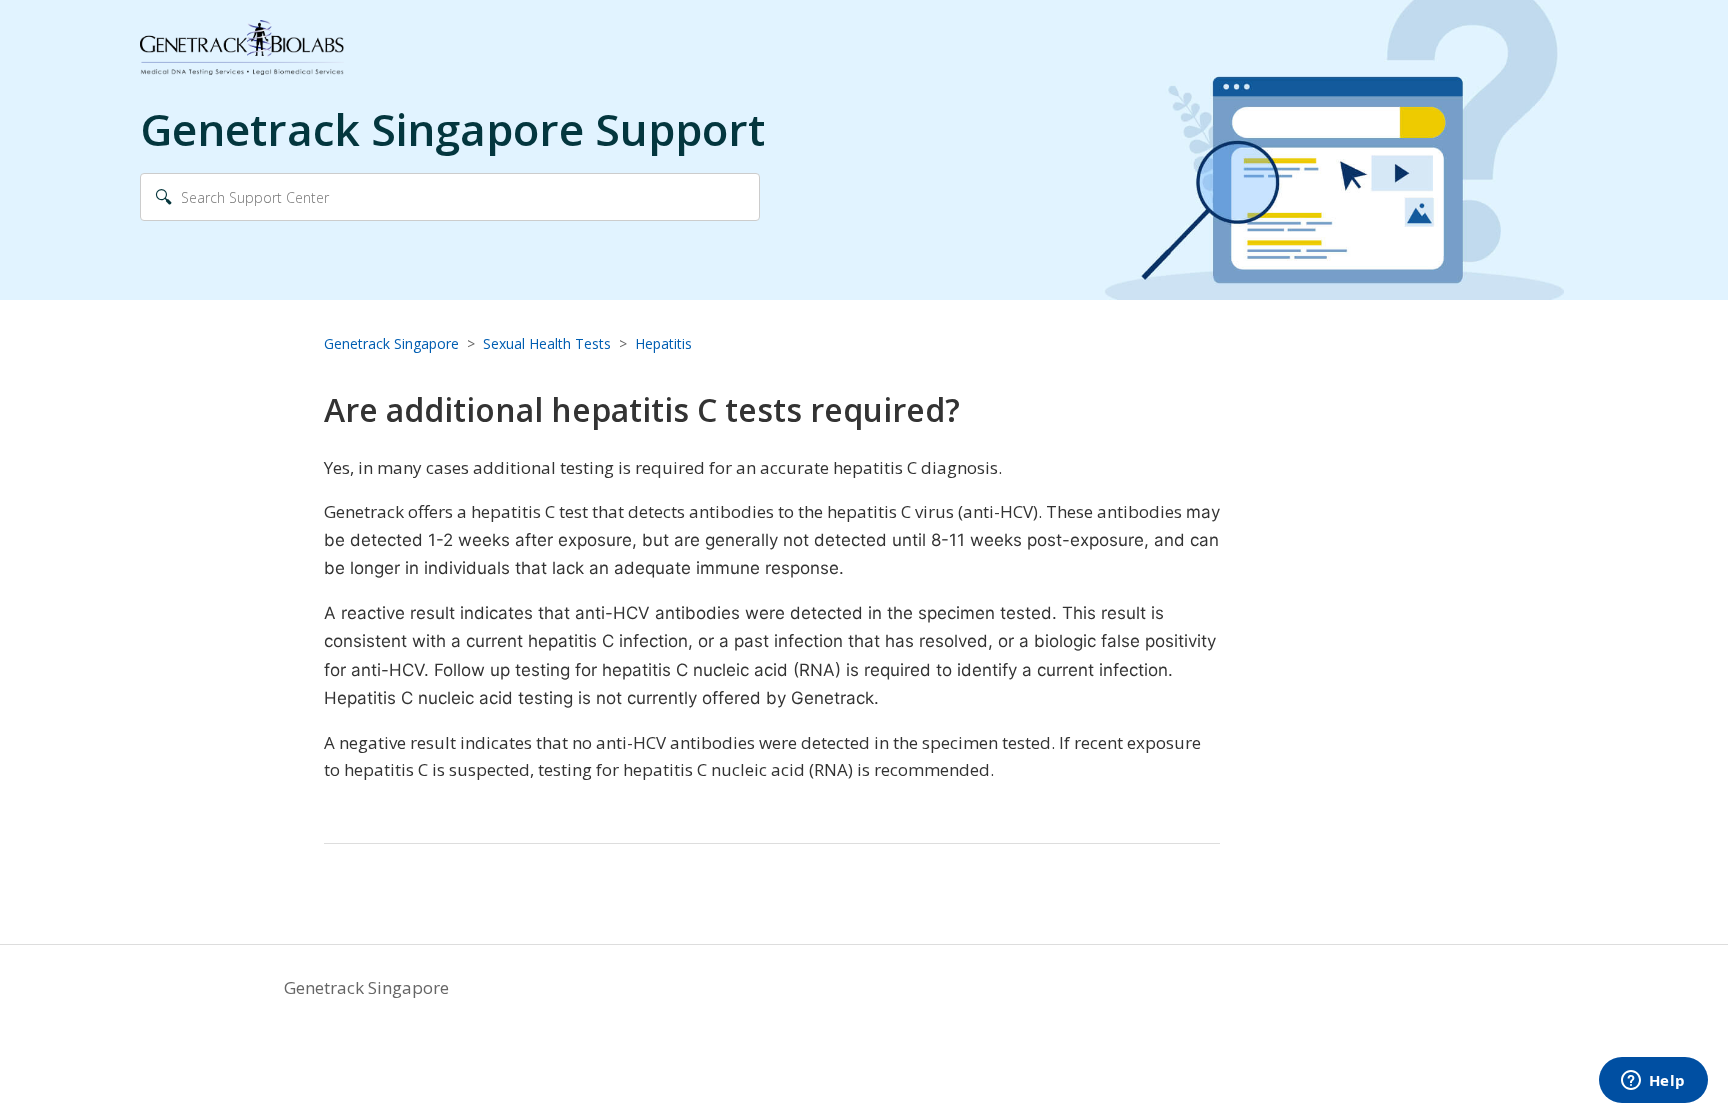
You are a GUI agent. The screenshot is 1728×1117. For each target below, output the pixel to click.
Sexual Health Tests (547, 343)
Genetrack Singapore (391, 343)
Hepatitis (663, 343)
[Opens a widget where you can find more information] (1653, 1082)
